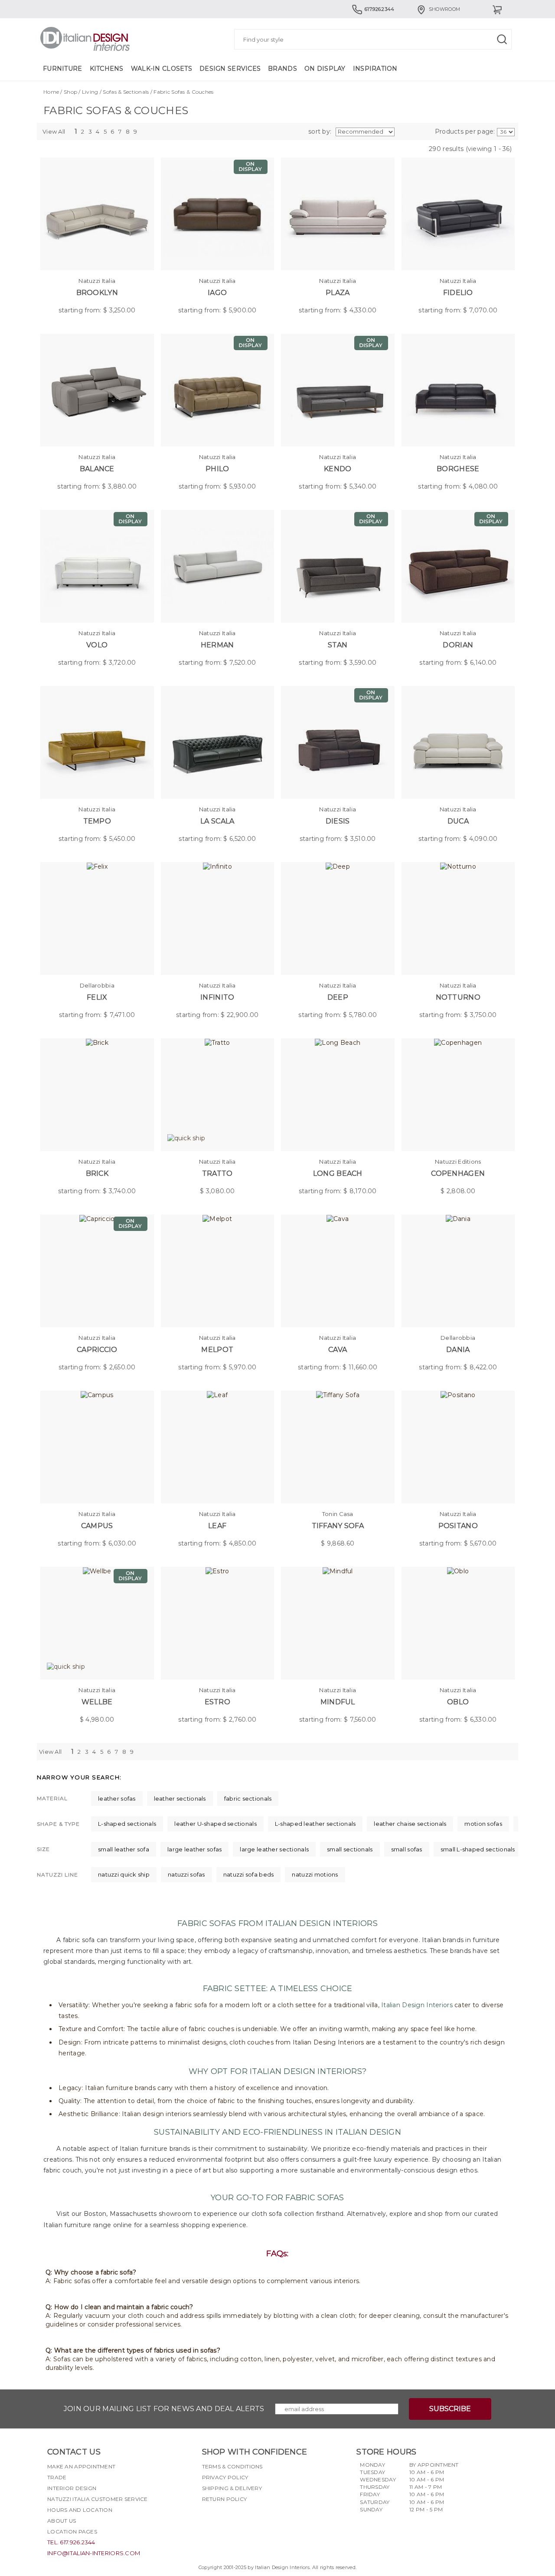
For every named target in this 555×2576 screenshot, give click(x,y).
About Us (62, 2521)
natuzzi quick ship (124, 1874)
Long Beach (338, 1173)
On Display (325, 69)
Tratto (217, 1173)
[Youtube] (240, 2520)
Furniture (63, 69)
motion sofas (483, 1824)
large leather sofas (194, 1849)
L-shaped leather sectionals (315, 1824)
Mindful (338, 1702)
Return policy (225, 2499)
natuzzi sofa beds (249, 1874)
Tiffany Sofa (338, 1526)
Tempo (97, 821)
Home (51, 92)
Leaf (217, 1526)
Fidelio (458, 293)
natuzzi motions (315, 1874)
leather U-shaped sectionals (215, 1824)
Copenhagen (458, 1173)
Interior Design (72, 2488)
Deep (338, 997)
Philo (217, 469)
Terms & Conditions (232, 2466)
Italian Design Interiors (417, 2005)
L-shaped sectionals (127, 1824)
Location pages (72, 2532)
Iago (217, 293)
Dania (458, 1350)
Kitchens (107, 69)
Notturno (458, 997)
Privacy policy (225, 2477)
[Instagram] (224, 2520)
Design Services (230, 69)
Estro (217, 1702)
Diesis (338, 821)
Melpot (217, 1350)
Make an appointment (81, 2466)
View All (54, 131)
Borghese (458, 469)
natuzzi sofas (186, 1874)
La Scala (217, 821)
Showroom (444, 9)
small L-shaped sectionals (478, 1849)
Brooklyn (97, 293)
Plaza (338, 293)
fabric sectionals (248, 1798)
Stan (338, 645)
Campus (97, 1526)
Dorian (458, 645)
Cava (338, 1350)
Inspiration (375, 69)
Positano (458, 1526)
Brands (282, 69)
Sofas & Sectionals (126, 92)
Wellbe (97, 1702)
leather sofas (117, 1798)
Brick (97, 1173)
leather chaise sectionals (410, 1824)
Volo (97, 645)
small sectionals (350, 1849)
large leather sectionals (274, 1849)
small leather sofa (124, 1849)
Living (90, 92)
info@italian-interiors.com (94, 2553)
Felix (97, 997)
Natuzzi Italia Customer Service (98, 2499)
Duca (458, 821)
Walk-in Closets (162, 69)
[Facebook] (209, 2520)
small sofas (407, 1849)
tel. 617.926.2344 (71, 2542)
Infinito (217, 997)
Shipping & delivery (232, 2488)
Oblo (458, 1702)
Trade (57, 2477)
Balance (97, 469)
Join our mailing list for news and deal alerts (164, 2409)
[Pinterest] (255, 2520)
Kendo (338, 469)
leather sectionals (180, 1798)
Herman (217, 645)
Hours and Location (80, 2510)
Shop (70, 92)
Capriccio (97, 1350)
